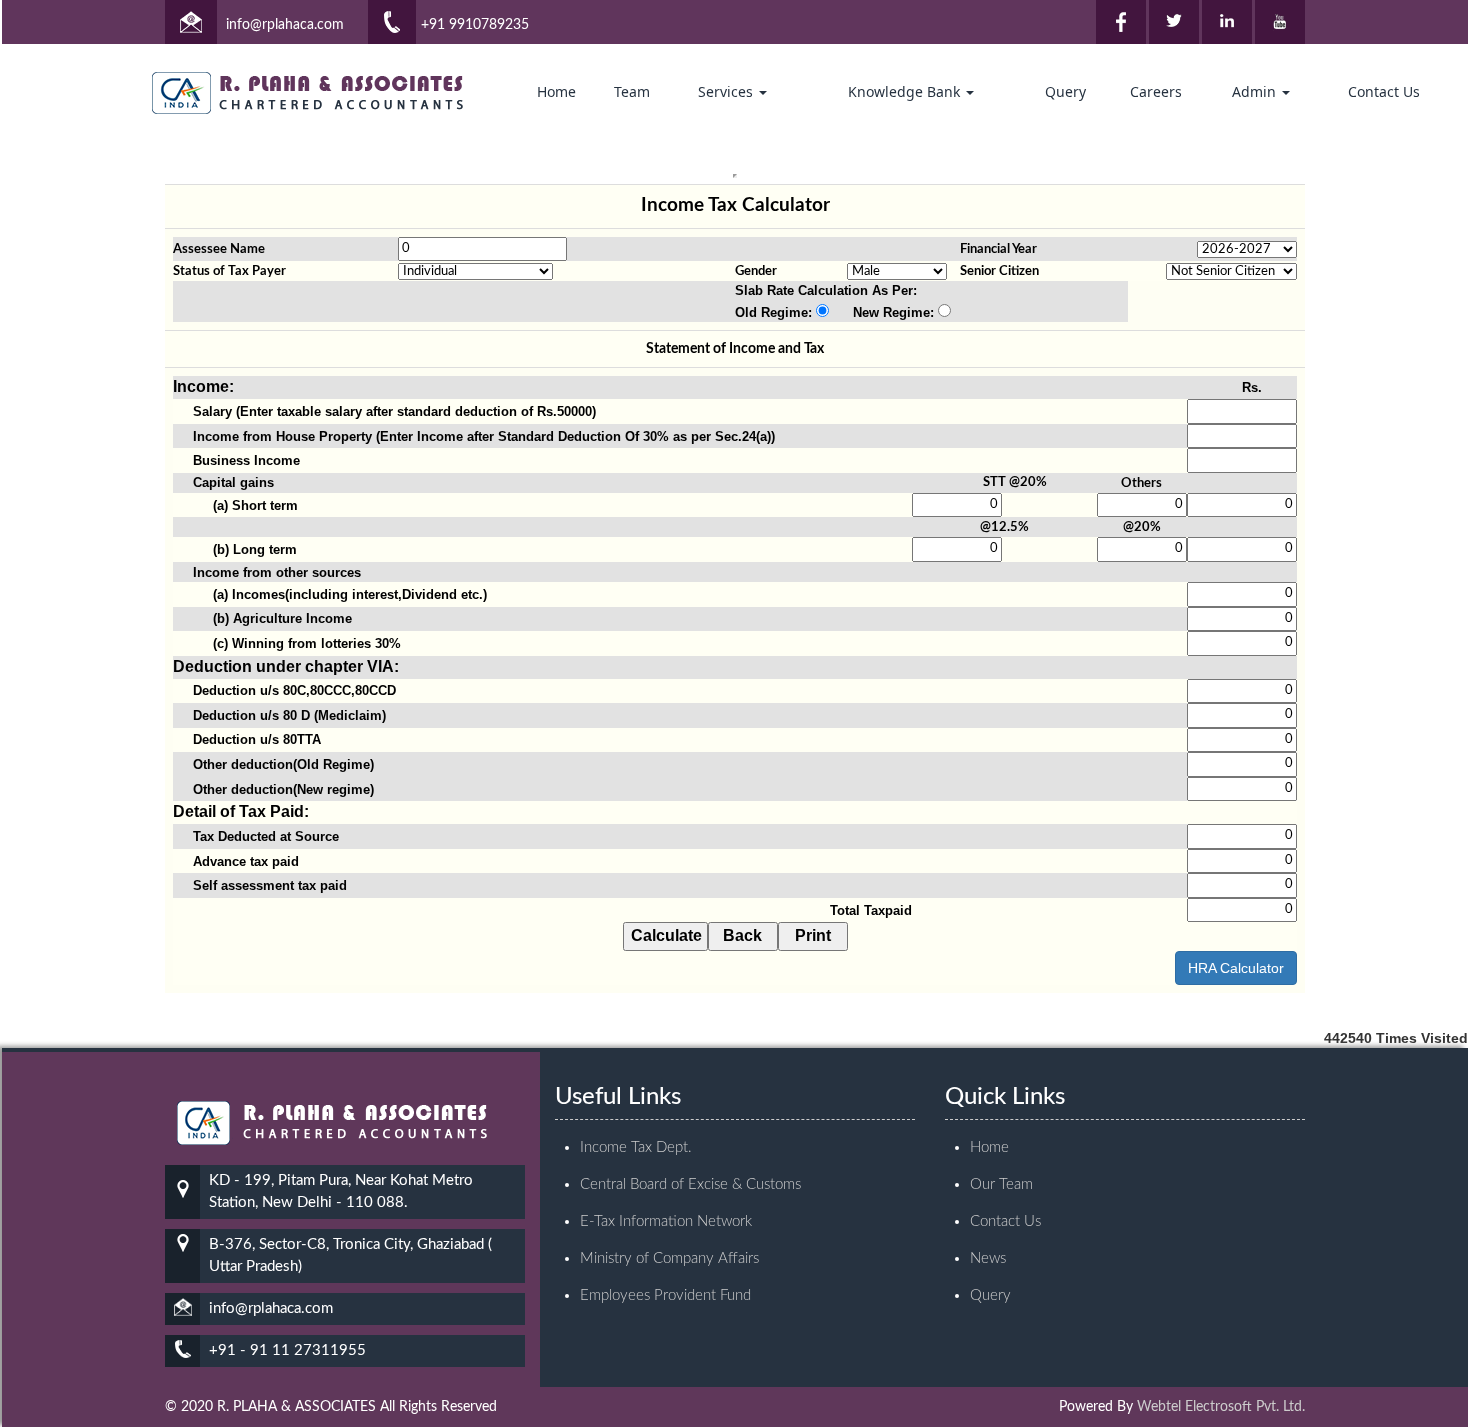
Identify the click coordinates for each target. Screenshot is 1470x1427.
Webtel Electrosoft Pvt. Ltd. (1221, 1407)
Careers (1156, 91)
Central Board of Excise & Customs (690, 1184)
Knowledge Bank (906, 91)
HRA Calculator (1236, 968)
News (988, 1258)
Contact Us (1384, 91)
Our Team (1001, 1184)
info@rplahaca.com (285, 25)
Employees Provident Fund (665, 1295)
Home (556, 91)
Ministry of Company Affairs (669, 1258)
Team (632, 91)
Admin (1256, 91)
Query (1065, 91)
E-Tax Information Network (666, 1221)
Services (727, 91)
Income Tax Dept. (636, 1147)
